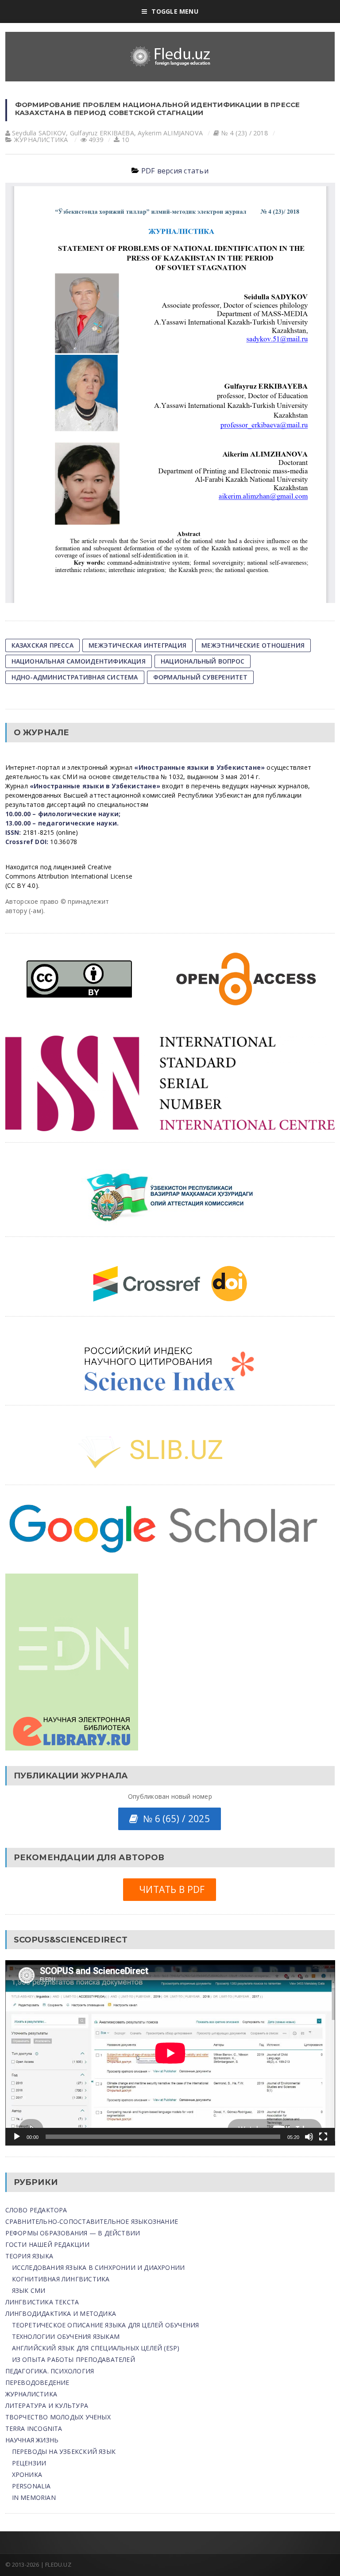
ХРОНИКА (27, 2474)
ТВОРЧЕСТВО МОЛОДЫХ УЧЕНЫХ (58, 2417)
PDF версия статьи (175, 171)
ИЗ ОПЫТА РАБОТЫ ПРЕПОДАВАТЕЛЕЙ (73, 2359)
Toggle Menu (175, 11)
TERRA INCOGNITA (34, 2428)
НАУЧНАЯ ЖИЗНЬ (32, 2440)
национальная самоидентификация (79, 661)
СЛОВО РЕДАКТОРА (36, 2210)
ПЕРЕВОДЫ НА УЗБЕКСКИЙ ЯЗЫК (64, 2451)
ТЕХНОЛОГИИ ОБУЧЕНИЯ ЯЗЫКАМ (66, 2336)
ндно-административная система (75, 677)
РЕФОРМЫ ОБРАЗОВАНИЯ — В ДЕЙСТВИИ (73, 2233)
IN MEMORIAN (34, 2497)
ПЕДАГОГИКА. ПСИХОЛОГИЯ (50, 2371)
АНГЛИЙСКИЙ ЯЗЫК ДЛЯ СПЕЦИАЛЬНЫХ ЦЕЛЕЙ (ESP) (96, 2348)
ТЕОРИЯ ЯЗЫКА (29, 2256)
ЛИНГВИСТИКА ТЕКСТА (42, 2302)
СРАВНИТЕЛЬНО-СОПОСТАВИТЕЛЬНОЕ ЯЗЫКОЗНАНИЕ (92, 2221)
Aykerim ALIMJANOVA (170, 133)
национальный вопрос (203, 661)
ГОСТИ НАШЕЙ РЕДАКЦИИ (47, 2244)
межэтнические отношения (253, 645)
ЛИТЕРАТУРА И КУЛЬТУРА (47, 2405)
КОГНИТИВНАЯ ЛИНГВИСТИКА (61, 2279)
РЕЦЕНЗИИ (29, 2463)
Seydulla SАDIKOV (39, 133)
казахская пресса (42, 645)
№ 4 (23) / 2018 (245, 133)
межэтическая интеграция (137, 645)
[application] (170, 2053)
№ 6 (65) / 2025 (174, 1819)
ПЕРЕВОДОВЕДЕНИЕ (37, 2382)
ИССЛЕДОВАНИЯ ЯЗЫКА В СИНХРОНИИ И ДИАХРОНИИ (99, 2267)
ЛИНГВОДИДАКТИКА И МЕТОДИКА (61, 2313)
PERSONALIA (31, 2486)
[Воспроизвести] (17, 2137)
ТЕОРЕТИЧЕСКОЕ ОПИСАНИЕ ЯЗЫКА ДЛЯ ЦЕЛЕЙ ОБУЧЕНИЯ (106, 2325)
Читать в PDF (169, 1889)
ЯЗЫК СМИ (29, 2290)
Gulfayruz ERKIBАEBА (102, 133)
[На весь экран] (323, 2137)
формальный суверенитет (201, 677)
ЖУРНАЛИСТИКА (41, 140)
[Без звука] (309, 2137)
